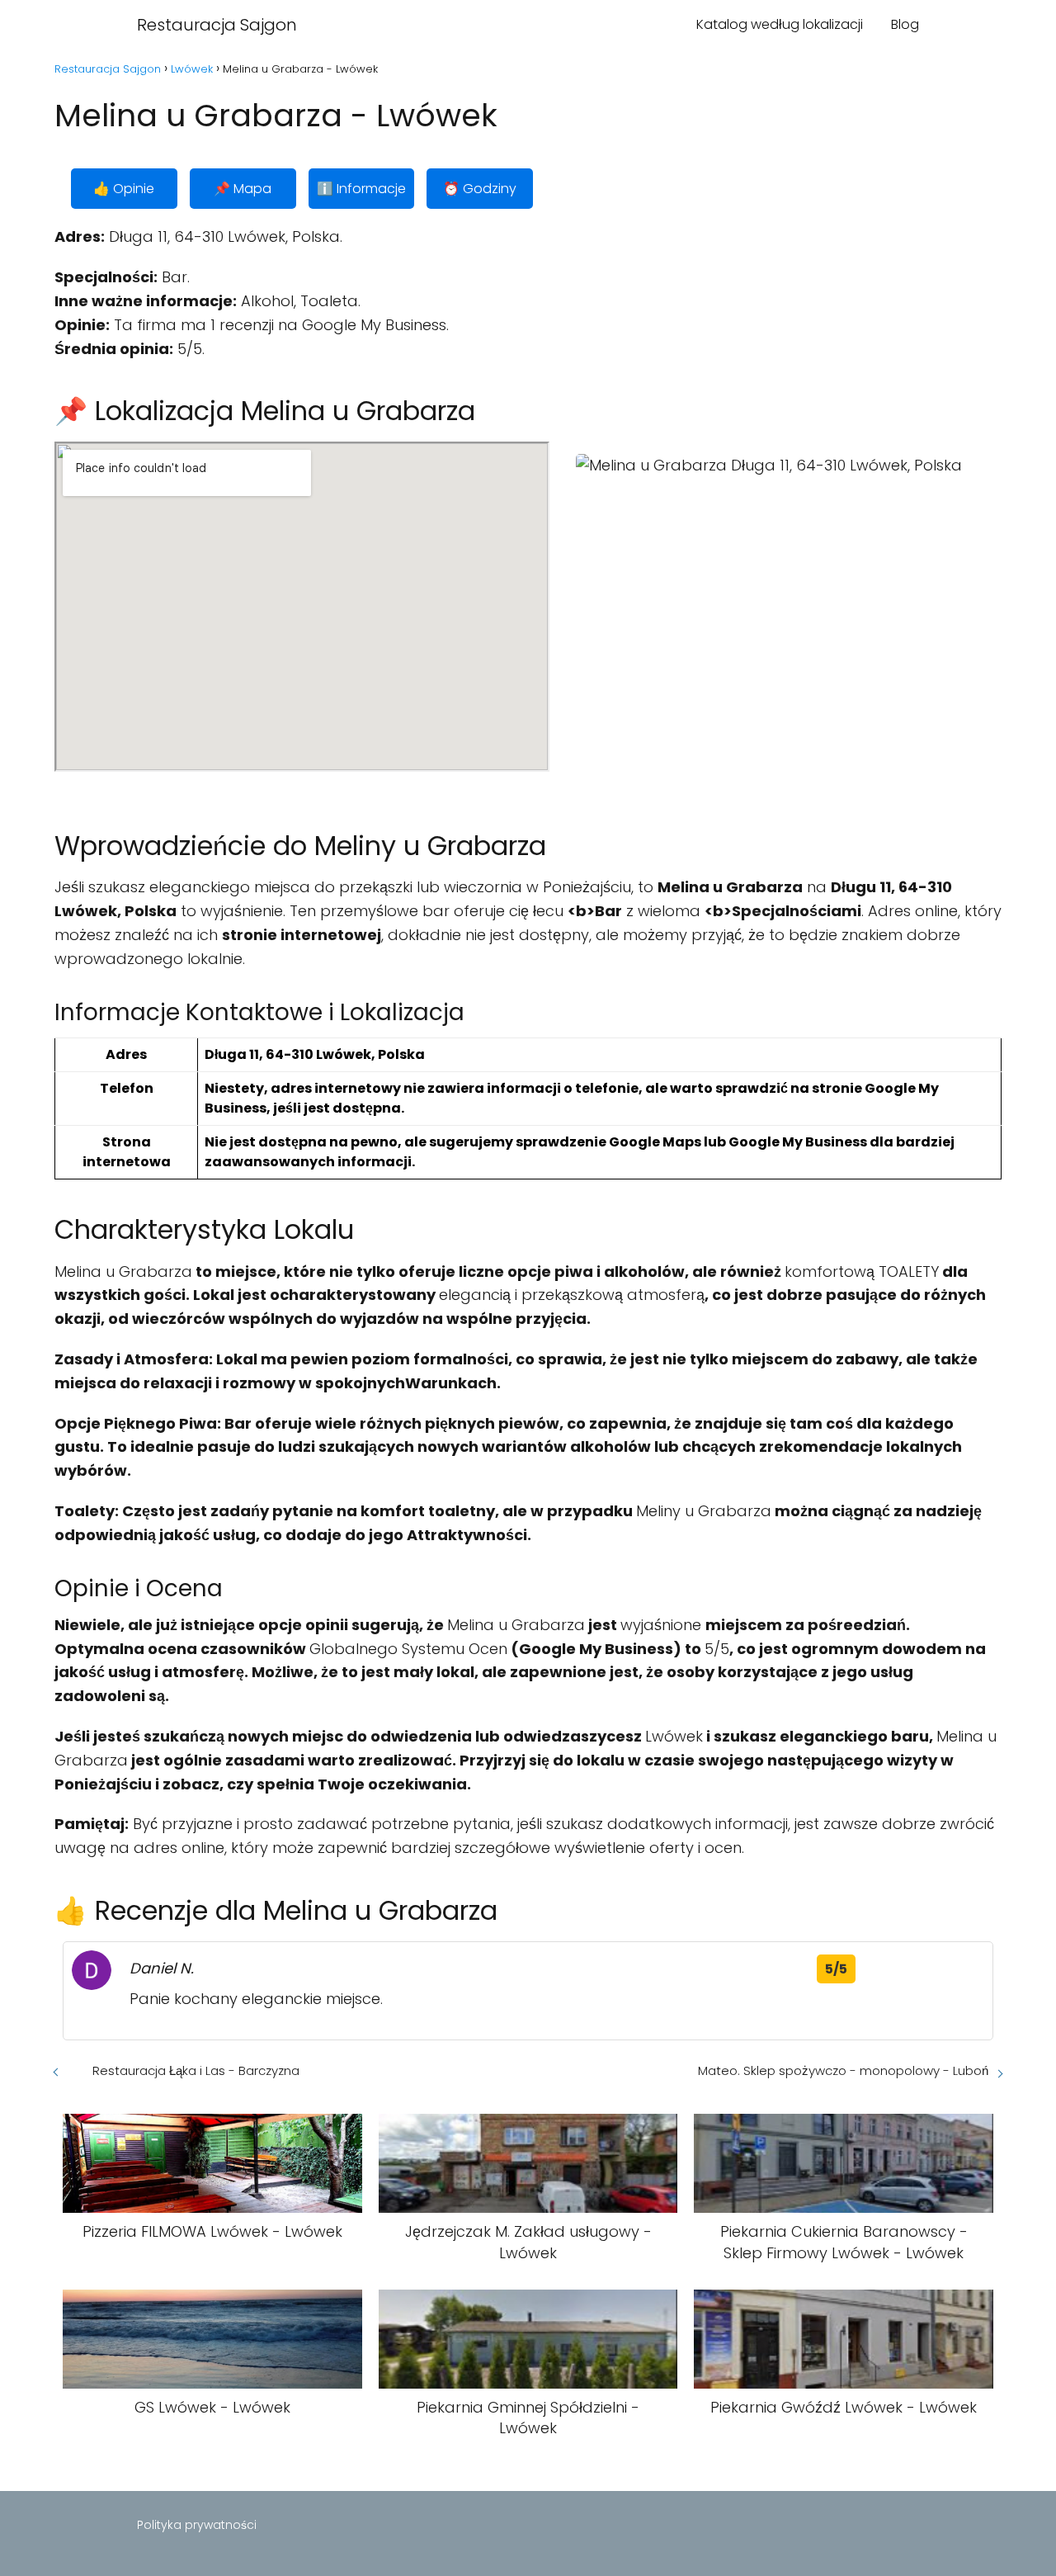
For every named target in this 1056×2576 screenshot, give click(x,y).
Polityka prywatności (197, 2525)
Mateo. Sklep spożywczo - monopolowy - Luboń (843, 2070)
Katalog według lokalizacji (780, 24)
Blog (905, 24)
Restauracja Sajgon (217, 25)
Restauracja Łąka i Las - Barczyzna (196, 2070)
